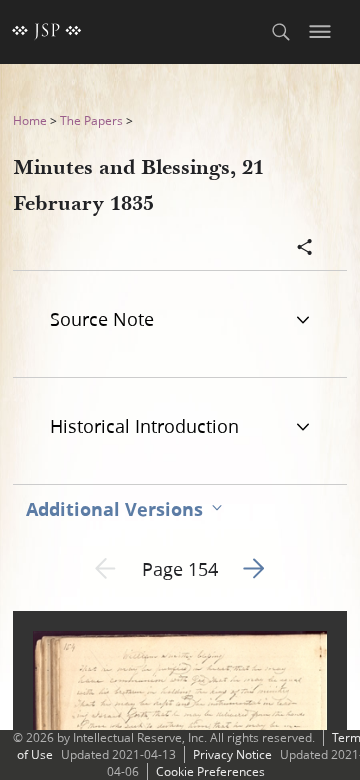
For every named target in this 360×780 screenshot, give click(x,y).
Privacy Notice (232, 754)
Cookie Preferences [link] (210, 771)
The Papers (91, 120)
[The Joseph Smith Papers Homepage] (47, 32)
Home (30, 120)
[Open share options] (305, 249)
